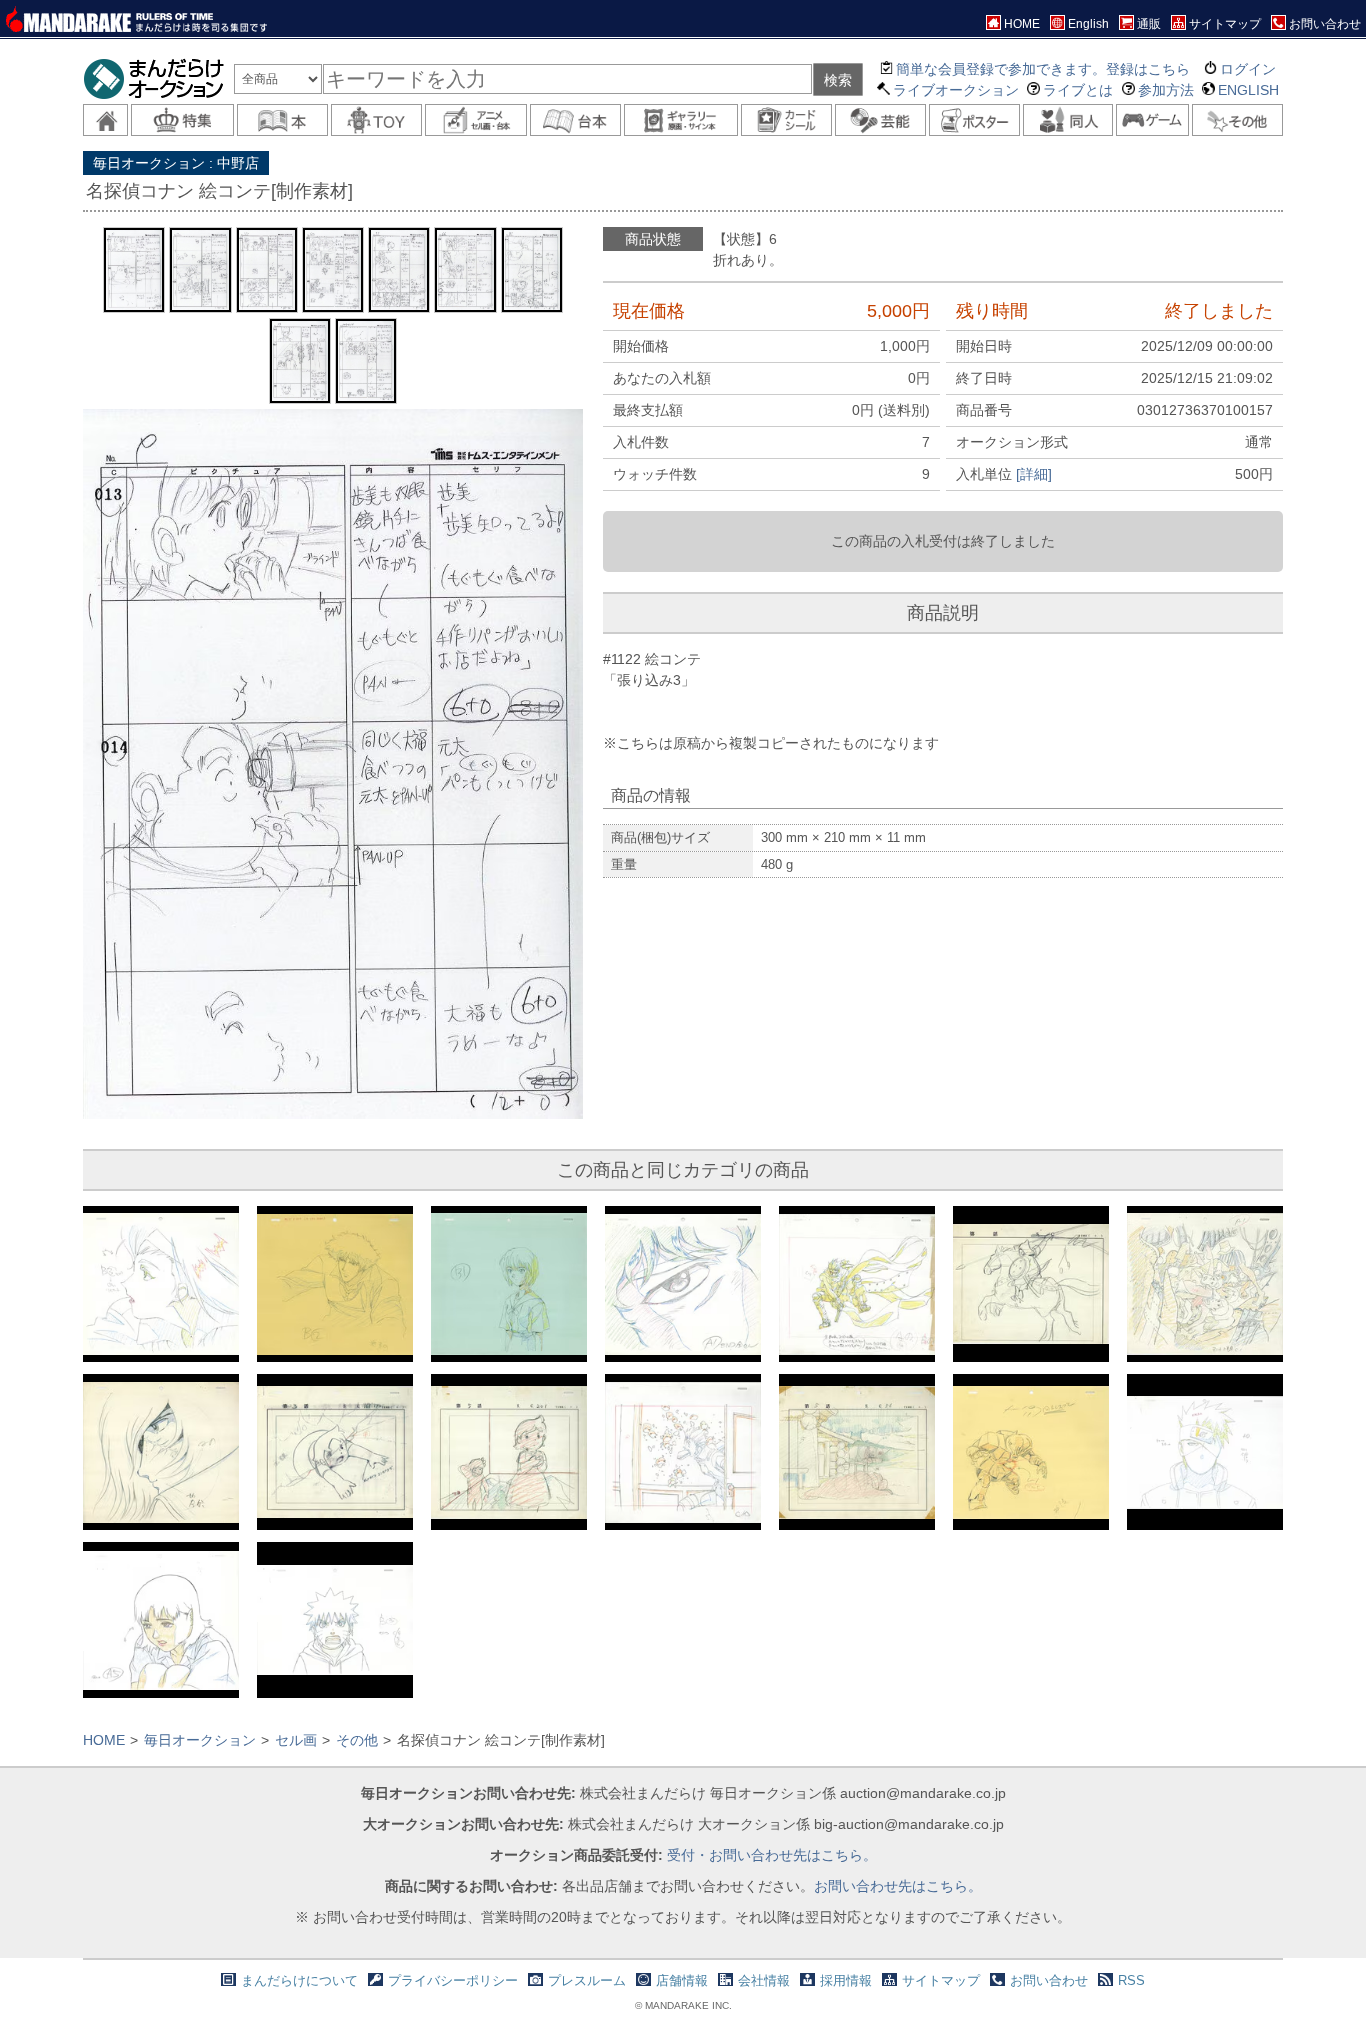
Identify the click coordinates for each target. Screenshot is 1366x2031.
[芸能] (880, 120)
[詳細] (1034, 474)
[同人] (1068, 120)
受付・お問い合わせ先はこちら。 (772, 1855)
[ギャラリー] (681, 120)
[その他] (1237, 120)
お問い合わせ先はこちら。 (898, 1886)
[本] (282, 120)
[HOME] (105, 120)
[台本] (575, 120)
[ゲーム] (1152, 120)
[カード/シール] (786, 120)
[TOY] (376, 120)
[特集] (182, 120)
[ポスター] (974, 120)
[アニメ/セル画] (476, 120)
